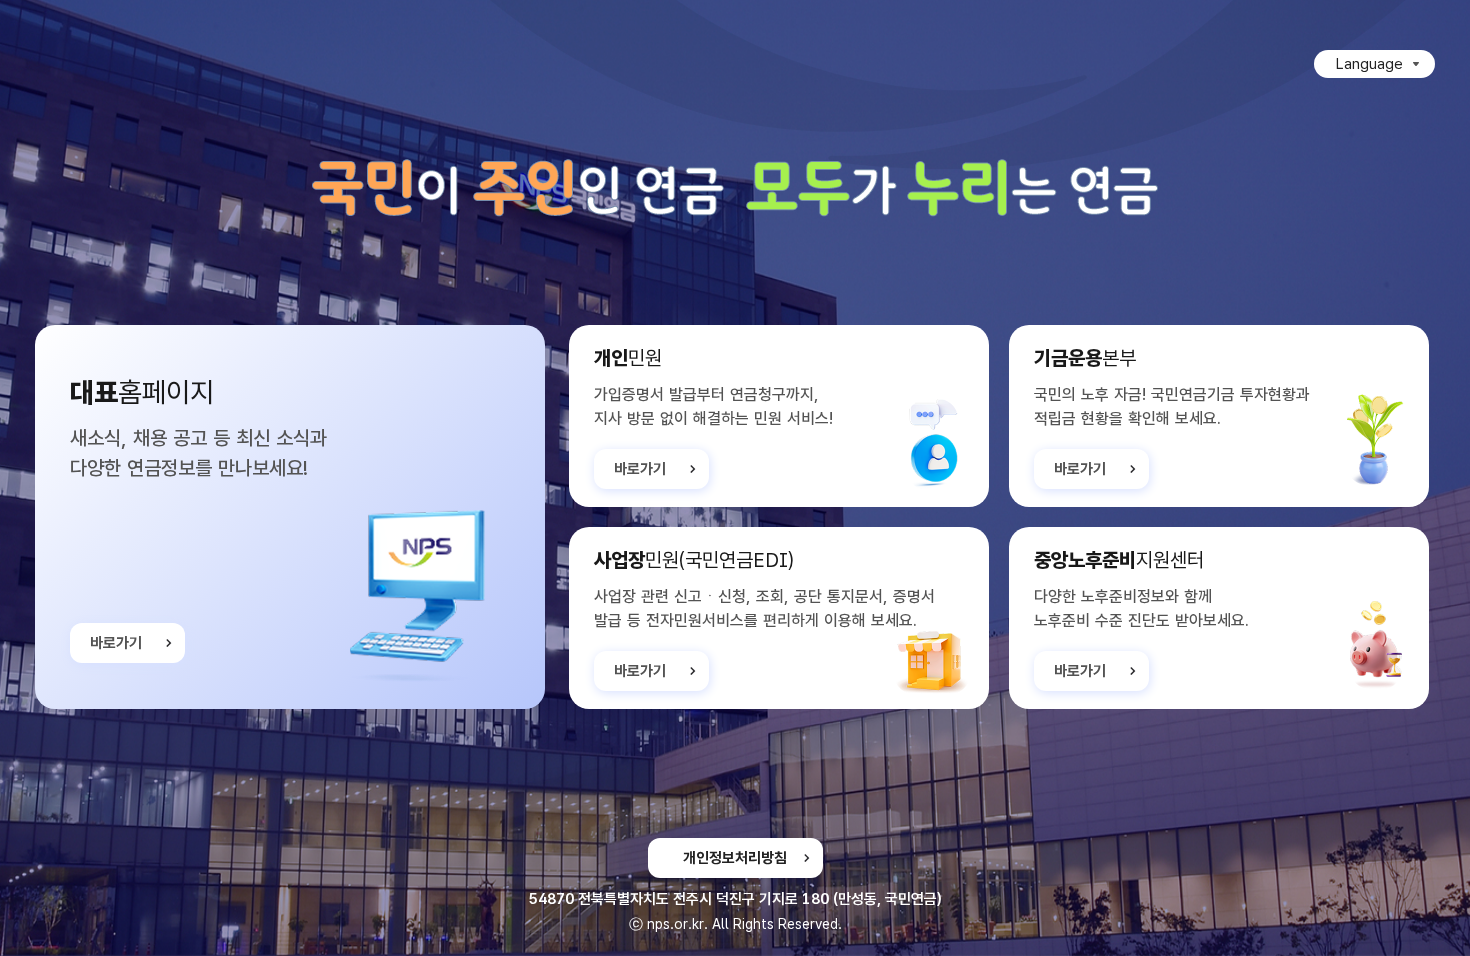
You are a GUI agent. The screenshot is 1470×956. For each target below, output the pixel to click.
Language (1369, 64)
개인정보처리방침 (735, 858)
